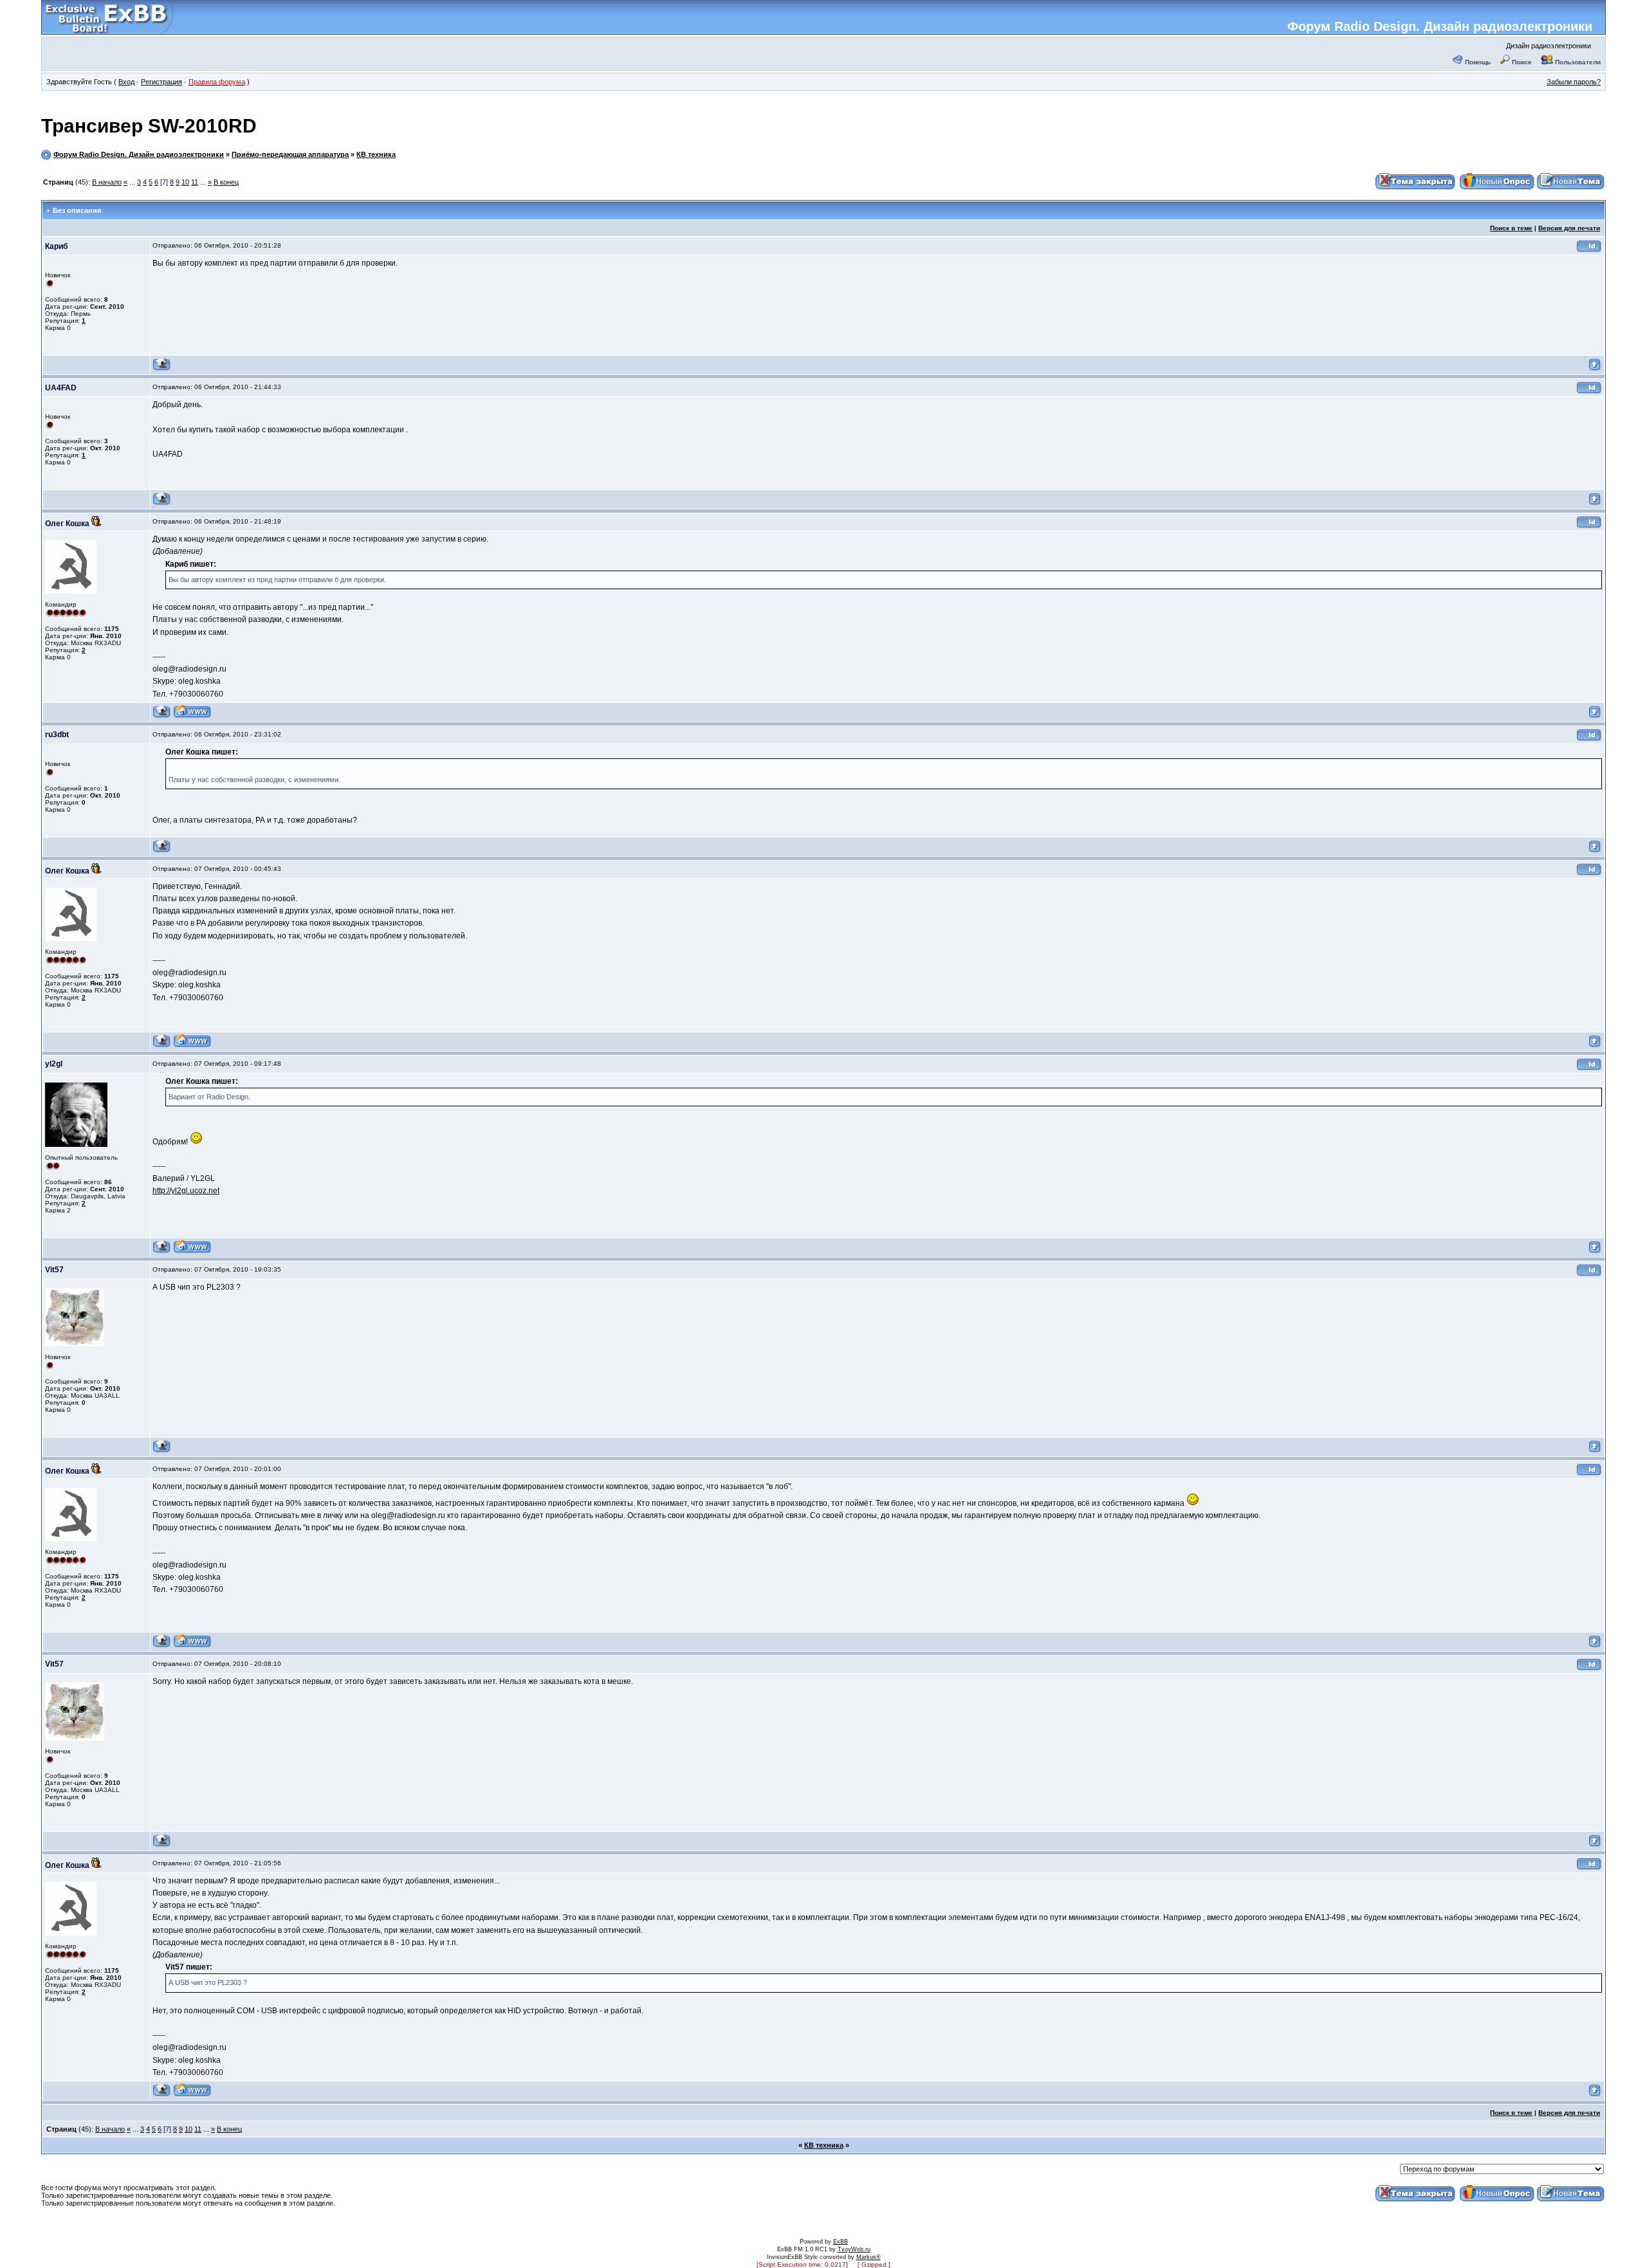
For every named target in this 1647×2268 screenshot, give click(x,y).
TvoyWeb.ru (854, 2249)
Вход (126, 82)
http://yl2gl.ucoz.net (186, 1191)
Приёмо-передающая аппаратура (290, 154)
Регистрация (161, 82)
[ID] (1589, 251)
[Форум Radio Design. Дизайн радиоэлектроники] (108, 30)
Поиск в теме (1511, 228)
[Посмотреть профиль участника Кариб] (162, 369)
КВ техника (376, 154)
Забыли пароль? (1574, 82)
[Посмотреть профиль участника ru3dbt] (162, 851)
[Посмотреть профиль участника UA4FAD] (162, 503)
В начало (107, 182)
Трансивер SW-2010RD (149, 126)
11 (195, 182)
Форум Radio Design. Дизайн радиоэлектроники (1440, 26)
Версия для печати (1569, 228)
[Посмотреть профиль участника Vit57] (162, 1451)
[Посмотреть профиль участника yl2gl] (162, 1251)
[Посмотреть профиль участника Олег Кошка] (162, 716)
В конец (226, 182)
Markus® (869, 2257)
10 (185, 182)
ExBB (841, 2242)
